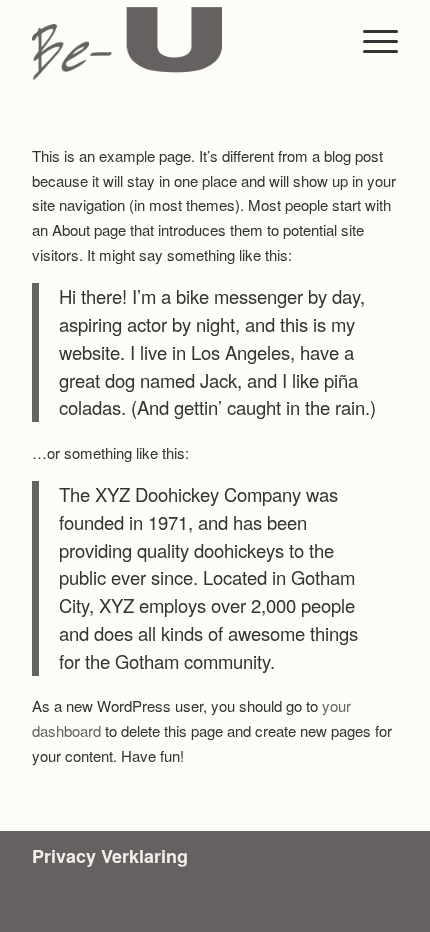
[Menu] (370, 40)
